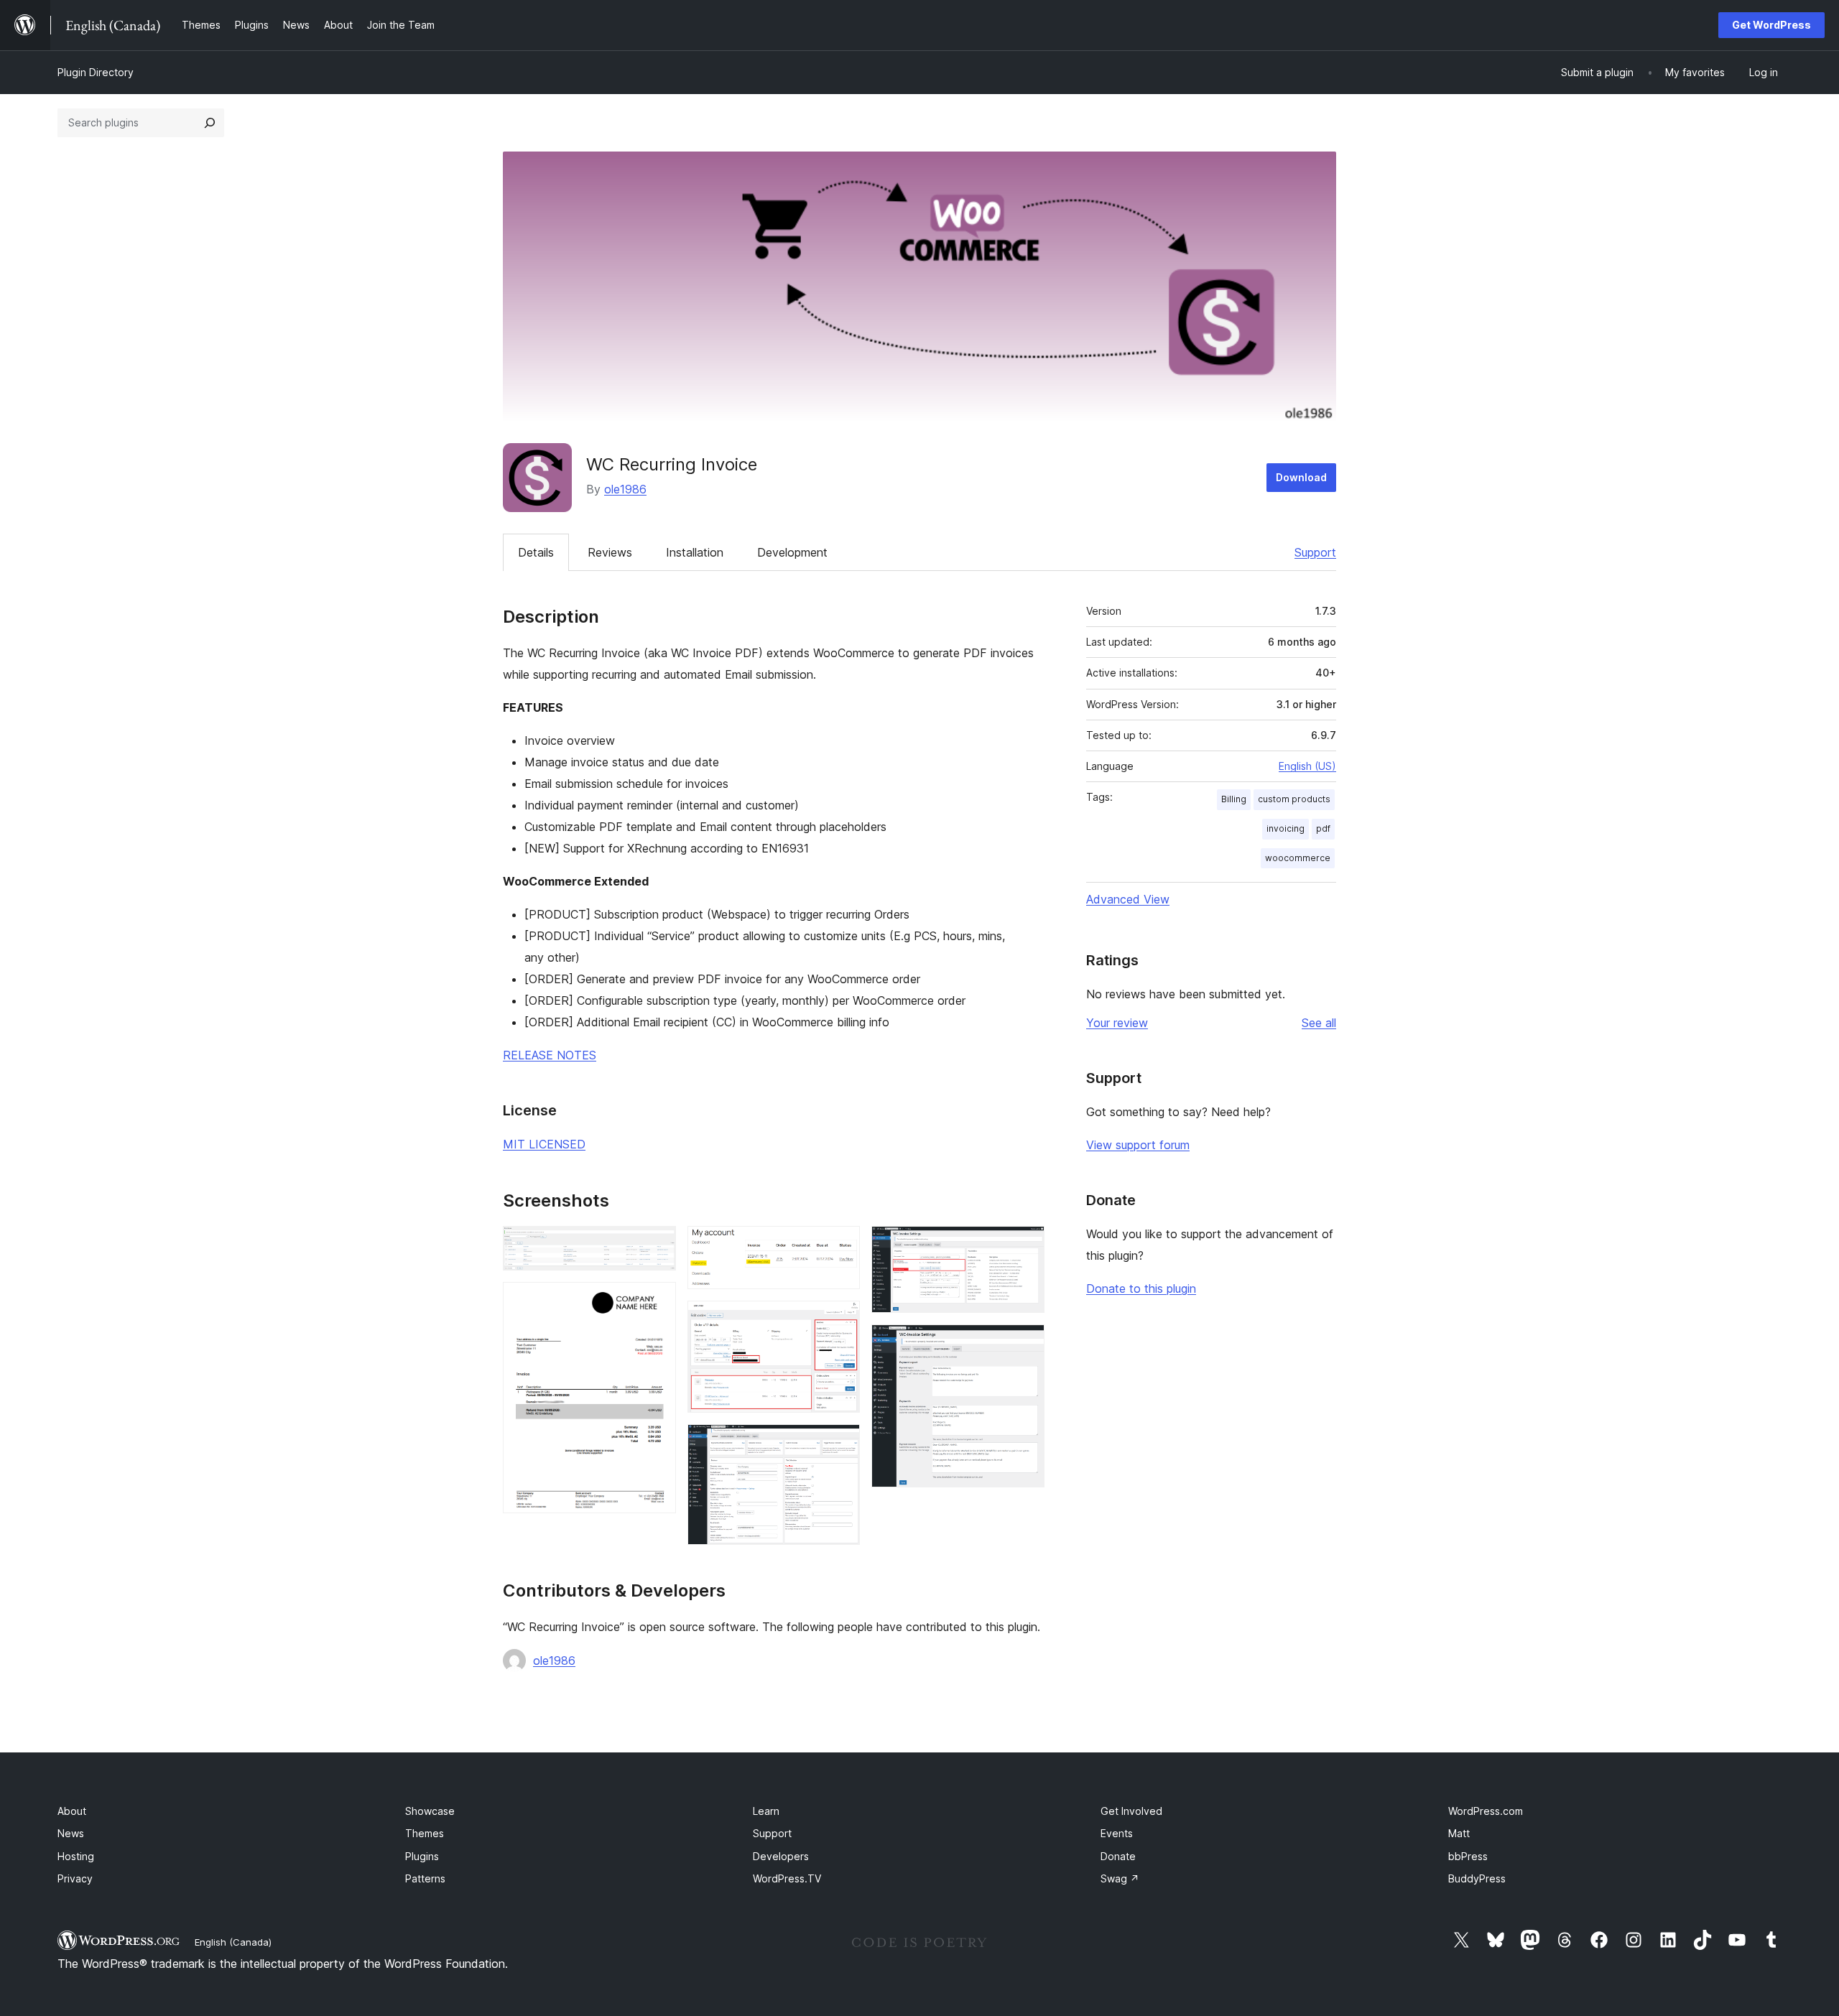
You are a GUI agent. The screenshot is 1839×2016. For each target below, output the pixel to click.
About (72, 1811)
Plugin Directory (96, 72)
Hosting (76, 1856)
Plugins (422, 1856)
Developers (781, 1856)
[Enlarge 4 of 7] (840, 1320)
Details (536, 552)
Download (1301, 477)
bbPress (1468, 1856)
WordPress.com (1486, 1811)
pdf (1323, 828)
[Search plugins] (210, 123)
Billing (1234, 799)
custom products (1294, 799)
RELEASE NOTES (550, 1055)
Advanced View (1128, 899)
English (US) (1307, 766)
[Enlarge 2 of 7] (657, 1301)
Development (792, 552)
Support (1315, 552)
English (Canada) (233, 1942)
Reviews (610, 552)
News (71, 1833)
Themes (425, 1833)
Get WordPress (1771, 25)
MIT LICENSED (544, 1144)
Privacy (75, 1878)
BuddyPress (1477, 1878)
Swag (1120, 1878)
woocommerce (1298, 858)
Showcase (430, 1811)
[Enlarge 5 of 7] (840, 1444)
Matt (1459, 1833)
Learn (766, 1811)
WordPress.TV (787, 1878)
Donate (1118, 1856)
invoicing (1286, 828)
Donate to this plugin (1141, 1288)
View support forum (1138, 1145)
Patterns (425, 1878)
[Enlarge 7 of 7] (1025, 1344)
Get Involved (1131, 1811)
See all (1319, 1023)
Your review (1117, 1023)
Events (1117, 1833)
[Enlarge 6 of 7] (1025, 1245)
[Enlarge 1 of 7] (657, 1245)
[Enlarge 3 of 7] (840, 1245)
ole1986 (625, 489)
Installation (695, 552)
